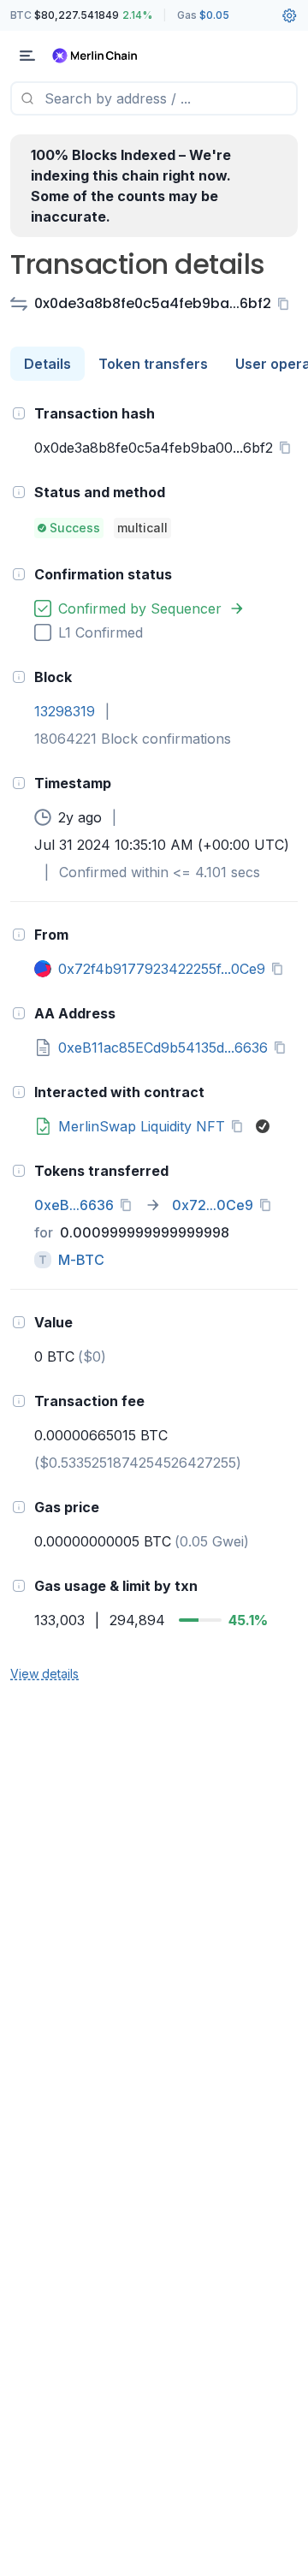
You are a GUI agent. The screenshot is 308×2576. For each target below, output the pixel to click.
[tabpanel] (154, 1042)
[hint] (19, 413)
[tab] (47, 364)
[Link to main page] (103, 56)
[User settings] (289, 15)
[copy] (287, 304)
